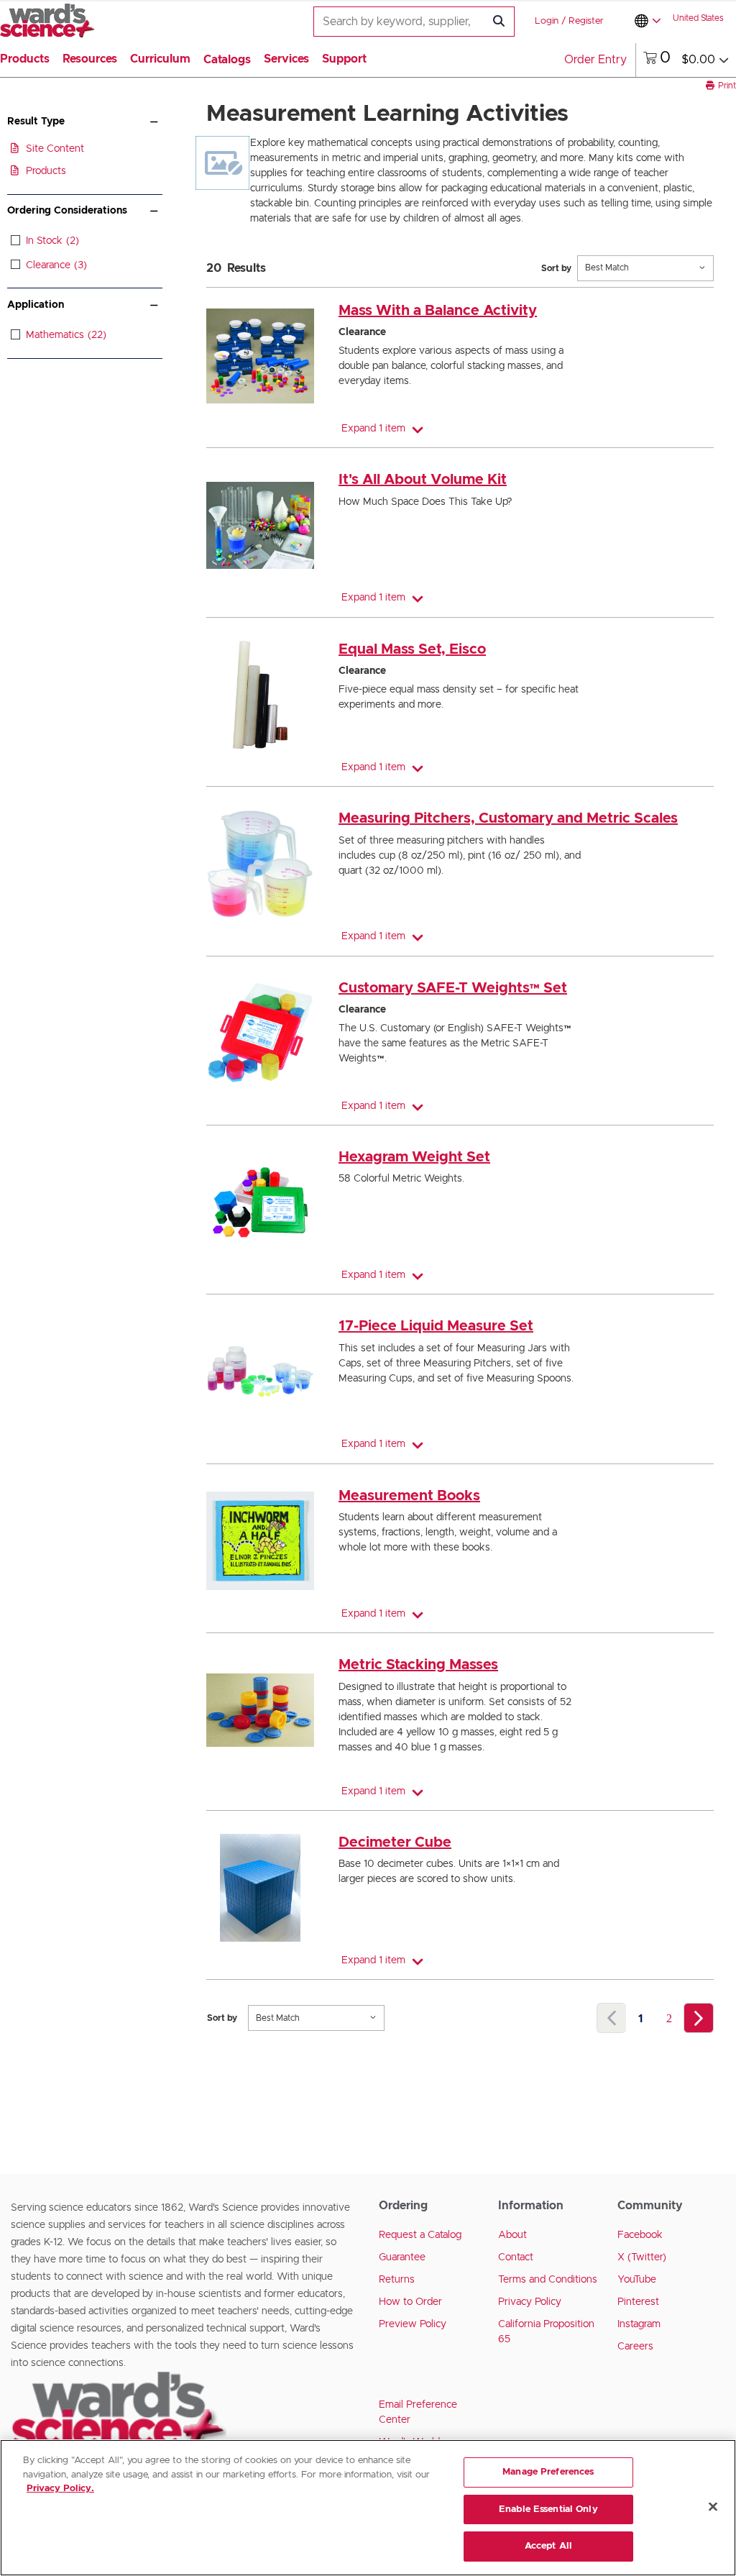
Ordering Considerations (67, 211)
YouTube (637, 2280)
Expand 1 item (373, 429)
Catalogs (227, 60)
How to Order (410, 2302)
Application (36, 305)
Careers (635, 2347)
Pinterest (638, 2302)
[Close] (713, 2507)
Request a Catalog (420, 2235)
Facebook (640, 2235)
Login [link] (547, 21)
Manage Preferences (548, 2472)
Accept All (548, 2546)
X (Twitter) (642, 2257)
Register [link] (586, 21)
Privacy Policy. (60, 2489)
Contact (516, 2257)
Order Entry (595, 60)
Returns (397, 2280)
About (512, 2235)
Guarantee (402, 2257)
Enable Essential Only (548, 2509)
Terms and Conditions (548, 2280)
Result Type (36, 122)
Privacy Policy (530, 2302)
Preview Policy (413, 2324)
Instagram (639, 2324)
